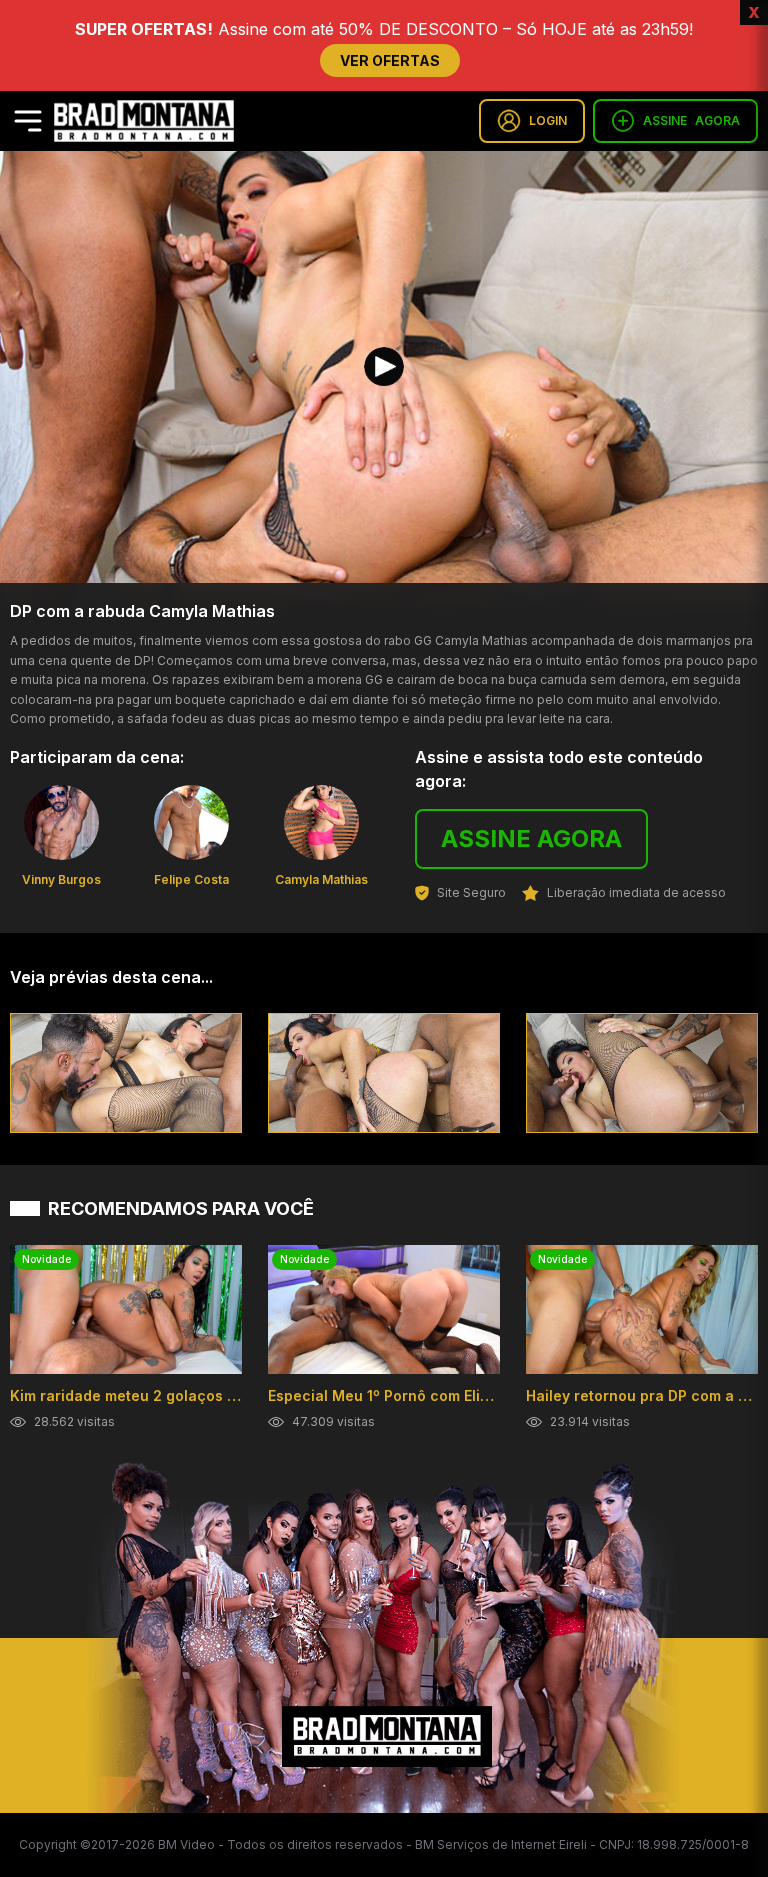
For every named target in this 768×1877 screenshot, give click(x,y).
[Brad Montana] (144, 121)
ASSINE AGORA (531, 838)
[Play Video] (384, 367)
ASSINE (691, 120)
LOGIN (548, 120)
